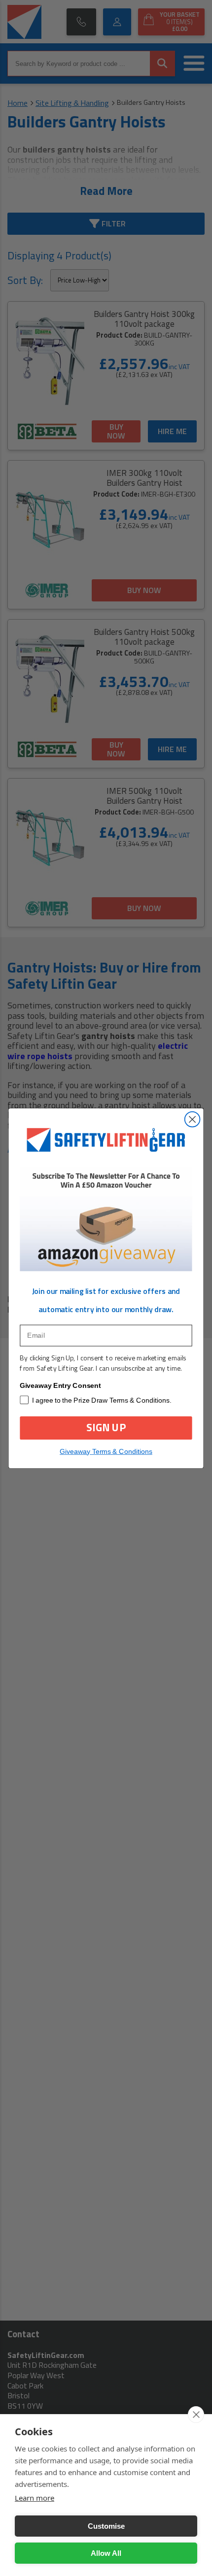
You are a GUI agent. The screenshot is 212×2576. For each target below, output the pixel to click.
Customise (106, 2526)
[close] (196, 2415)
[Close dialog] (193, 1119)
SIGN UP (106, 1428)
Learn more (35, 2498)
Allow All (106, 2553)
